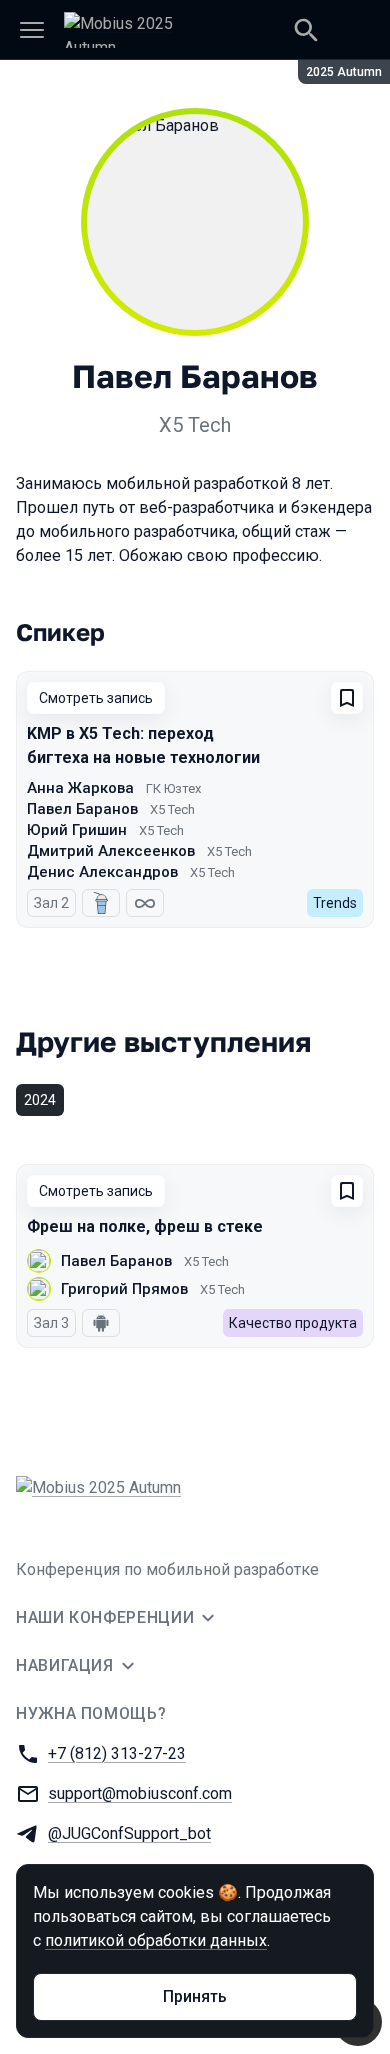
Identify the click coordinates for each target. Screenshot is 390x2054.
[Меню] (32, 30)
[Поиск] (306, 30)
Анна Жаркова (80, 788)
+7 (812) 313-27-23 (117, 1753)
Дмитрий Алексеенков (111, 851)
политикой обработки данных (156, 1940)
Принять (195, 1996)
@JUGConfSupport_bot (129, 1833)
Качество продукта (293, 1323)
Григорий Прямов (124, 1289)
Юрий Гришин (77, 830)
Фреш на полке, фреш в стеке (145, 1226)
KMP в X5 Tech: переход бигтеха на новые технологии (143, 745)
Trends (335, 903)
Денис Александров (102, 872)
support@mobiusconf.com (140, 1793)
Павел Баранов (82, 809)
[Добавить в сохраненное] (347, 698)
